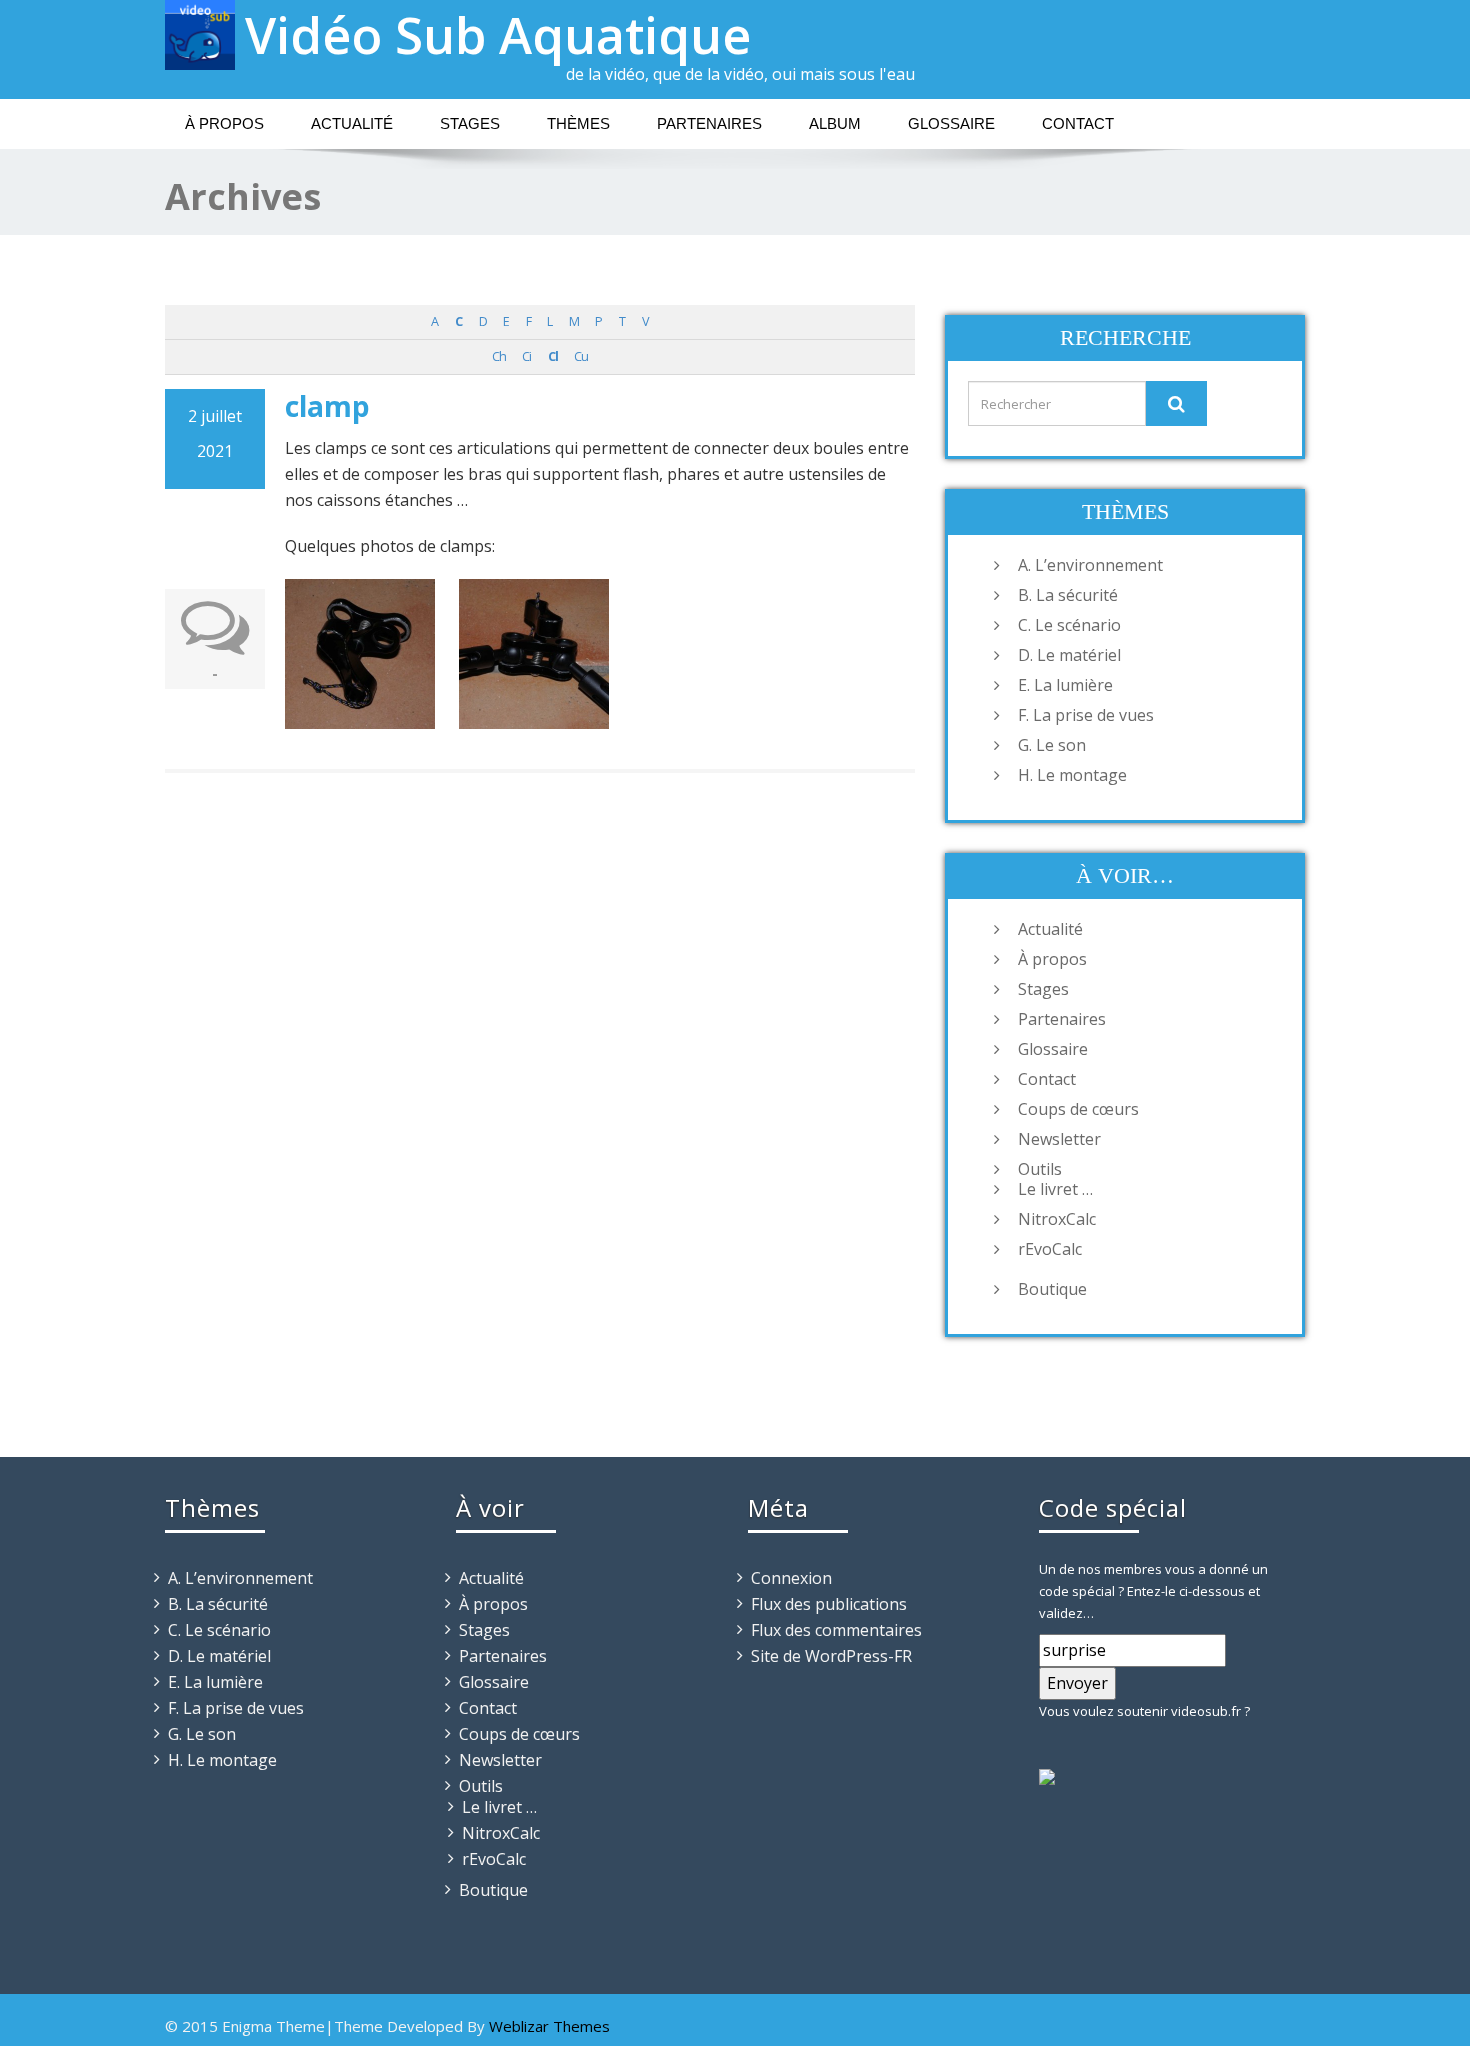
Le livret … (1055, 1189)
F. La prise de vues (1086, 715)
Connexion (791, 1578)
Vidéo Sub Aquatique (498, 35)
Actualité (352, 123)
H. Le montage (1072, 775)
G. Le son (1052, 745)
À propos (224, 123)
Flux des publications (829, 1604)
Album (835, 123)
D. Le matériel (1069, 655)
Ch (499, 356)
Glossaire (951, 123)
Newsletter (1059, 1139)
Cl (553, 356)
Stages (470, 123)
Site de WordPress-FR (831, 1656)
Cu (581, 356)
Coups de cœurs (1078, 1109)
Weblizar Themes (549, 2026)
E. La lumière (1065, 685)
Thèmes (578, 123)
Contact (1078, 123)
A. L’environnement (1090, 565)
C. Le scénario (1069, 625)
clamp (327, 406)
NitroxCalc (1057, 1219)
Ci (526, 356)
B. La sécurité (1068, 595)
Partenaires (709, 123)
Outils (1040, 1169)
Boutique (1052, 1289)
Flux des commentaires (836, 1630)
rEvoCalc (1050, 1249)
